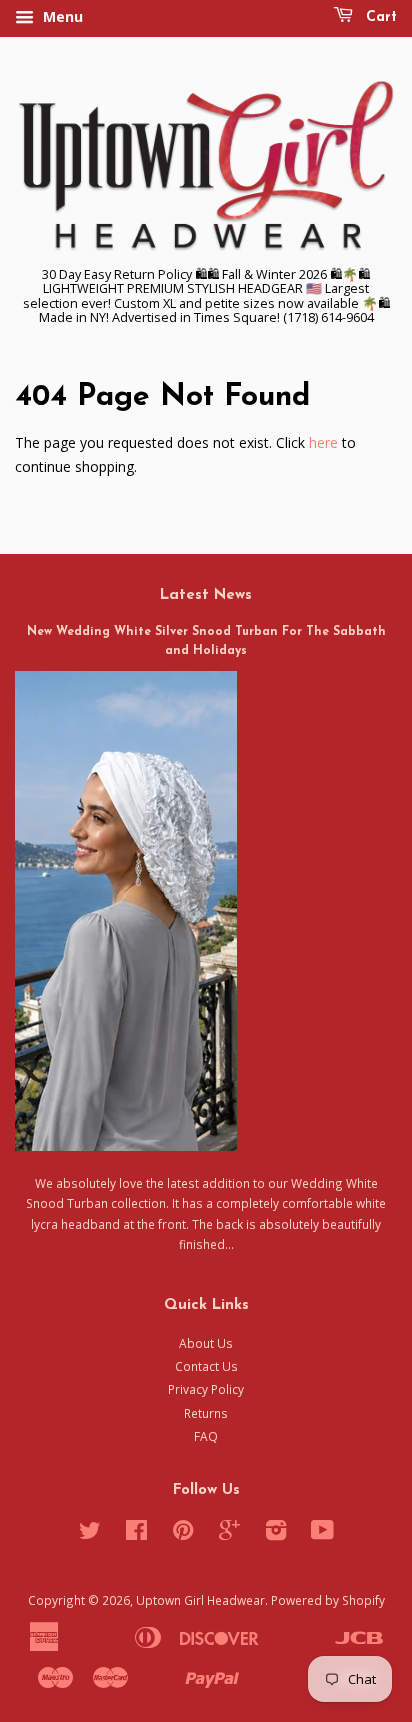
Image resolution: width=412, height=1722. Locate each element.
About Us (206, 1343)
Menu (61, 16)
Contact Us (206, 1366)
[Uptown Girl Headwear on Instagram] (276, 1534)
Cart (379, 17)
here (323, 442)
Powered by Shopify (328, 1600)
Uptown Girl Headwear (200, 1600)
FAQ (206, 1436)
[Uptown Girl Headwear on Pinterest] (183, 1534)
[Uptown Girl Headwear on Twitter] (90, 1534)
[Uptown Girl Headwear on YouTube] (322, 1534)
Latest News (206, 595)
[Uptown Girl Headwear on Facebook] (136, 1534)
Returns (206, 1413)
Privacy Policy (206, 1389)
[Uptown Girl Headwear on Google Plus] (229, 1534)
